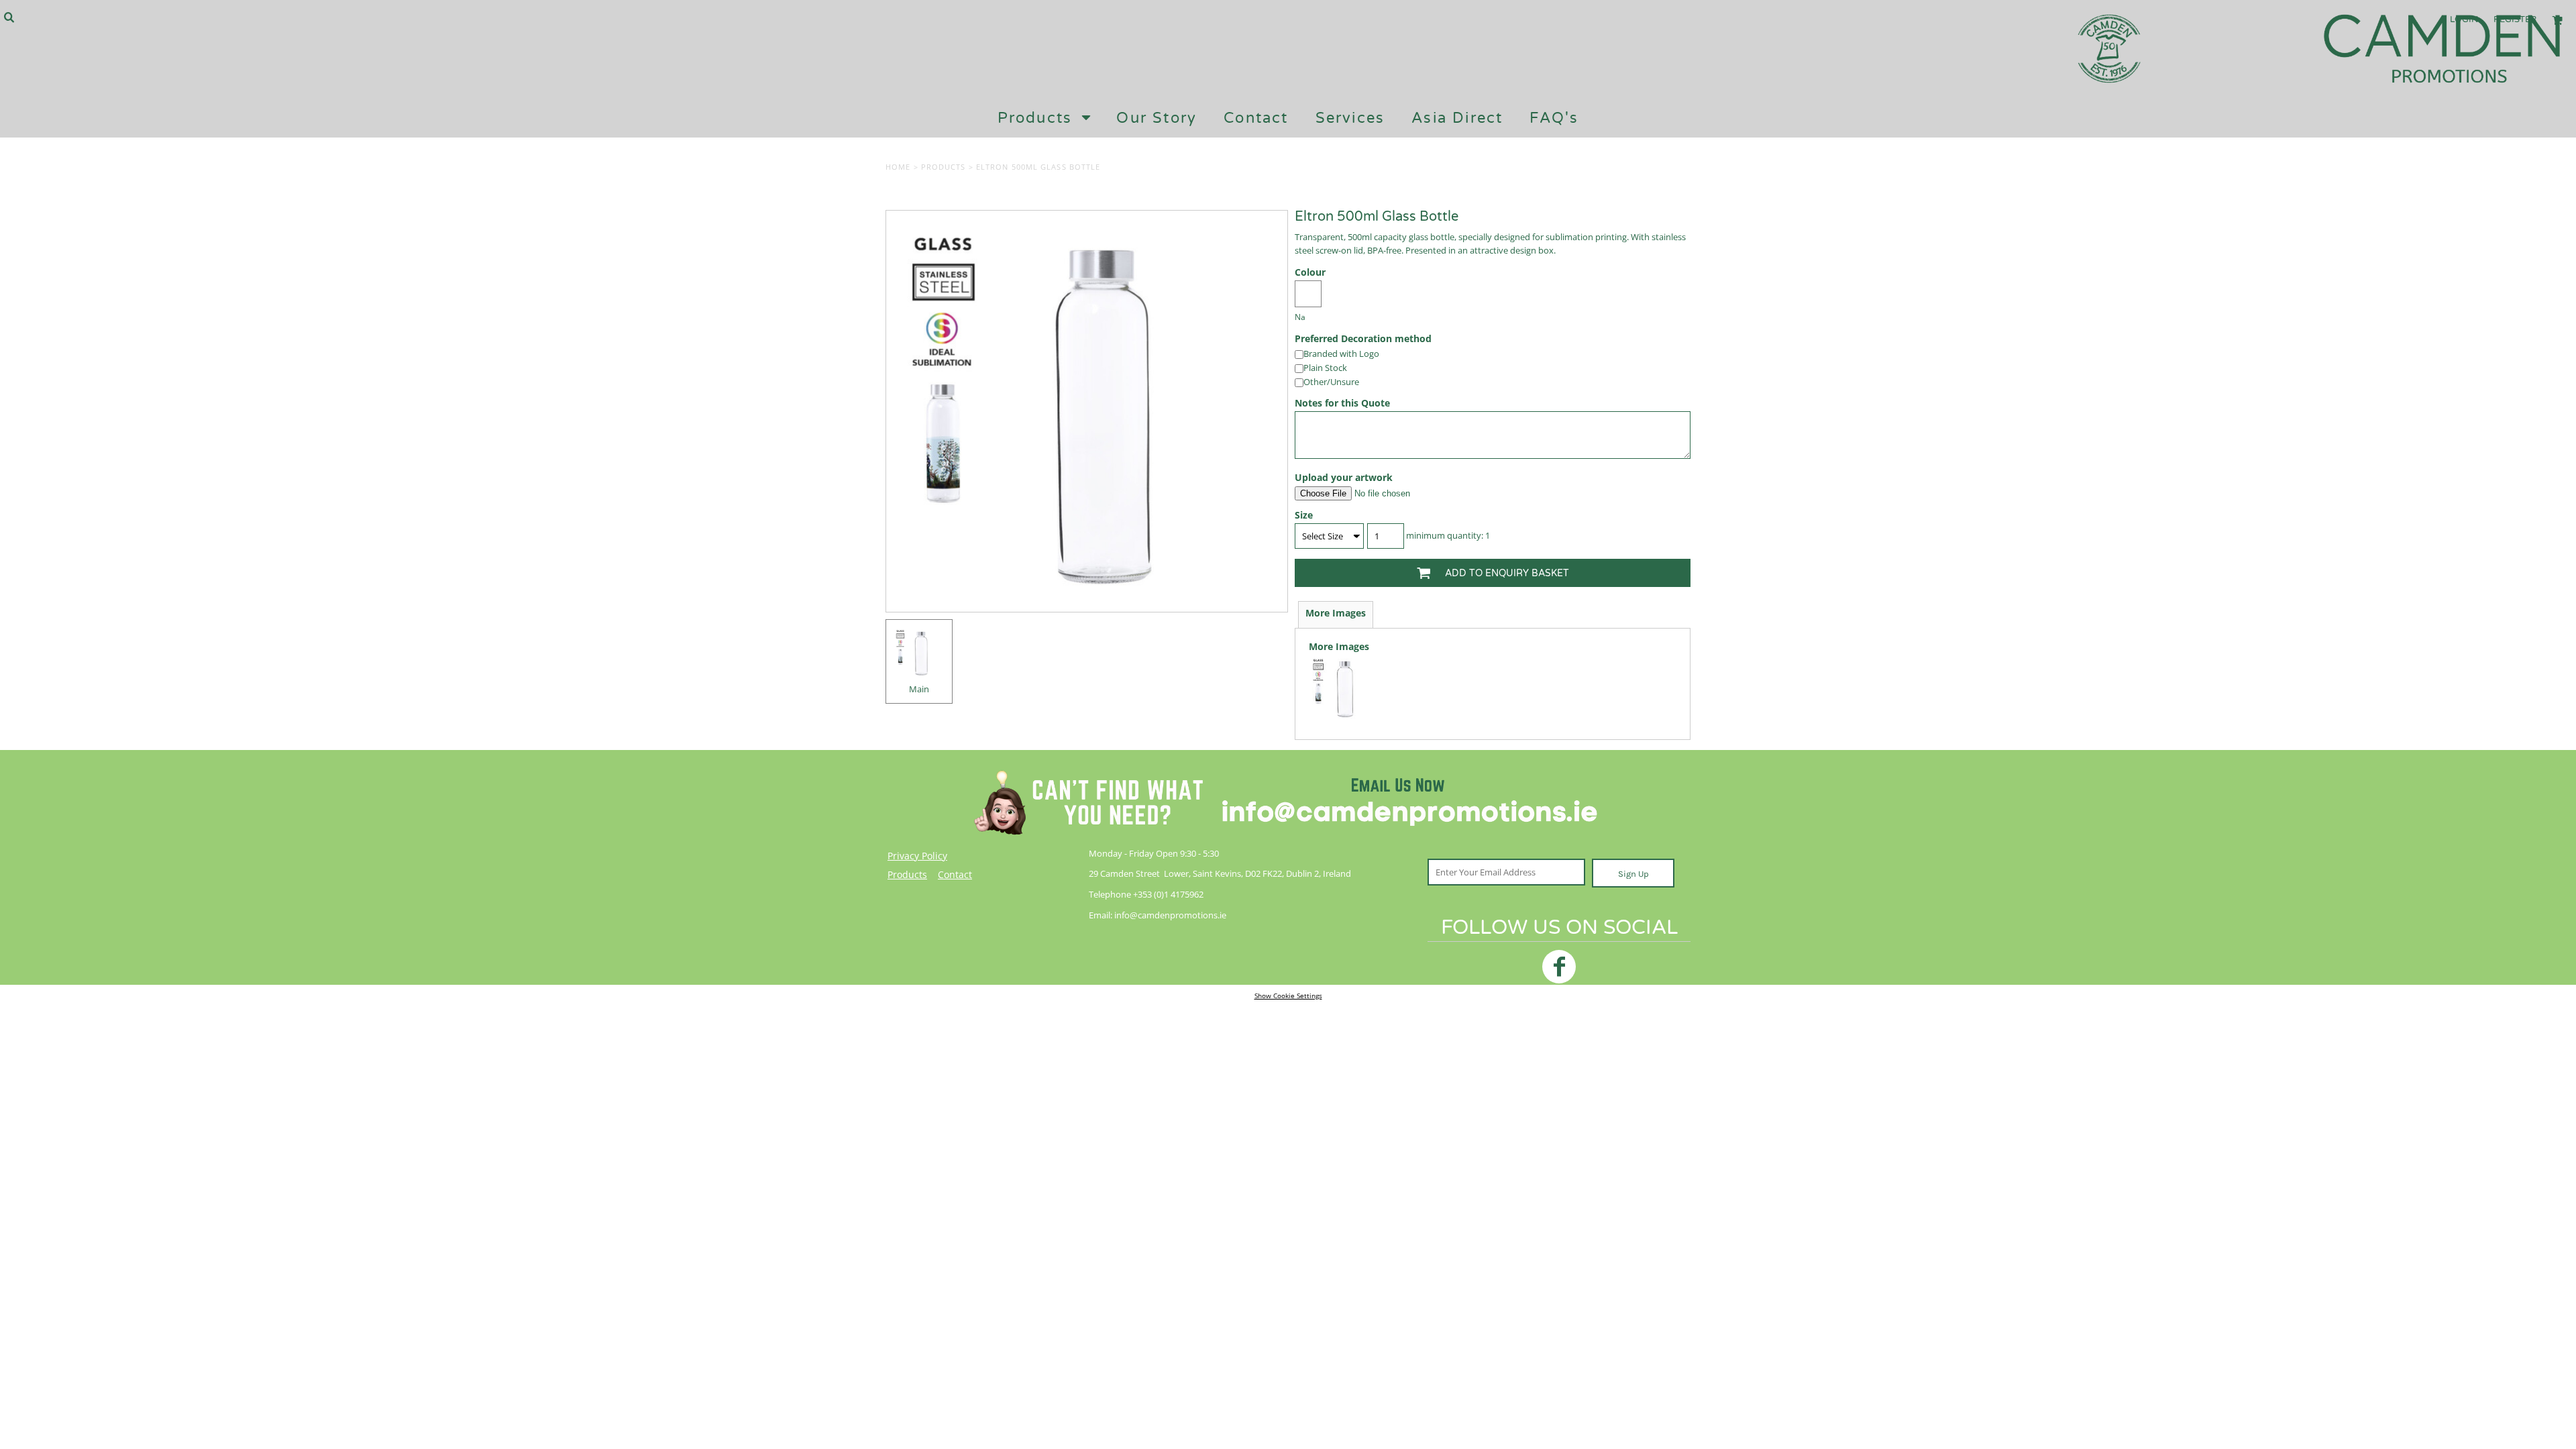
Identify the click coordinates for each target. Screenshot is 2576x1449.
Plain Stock (1325, 368)
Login (2464, 19)
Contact (955, 874)
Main (919, 689)
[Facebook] (1559, 967)
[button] (9, 17)
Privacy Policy (917, 856)
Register (2515, 19)
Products (944, 167)
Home (898, 167)
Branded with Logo (1341, 354)
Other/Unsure (1331, 382)
